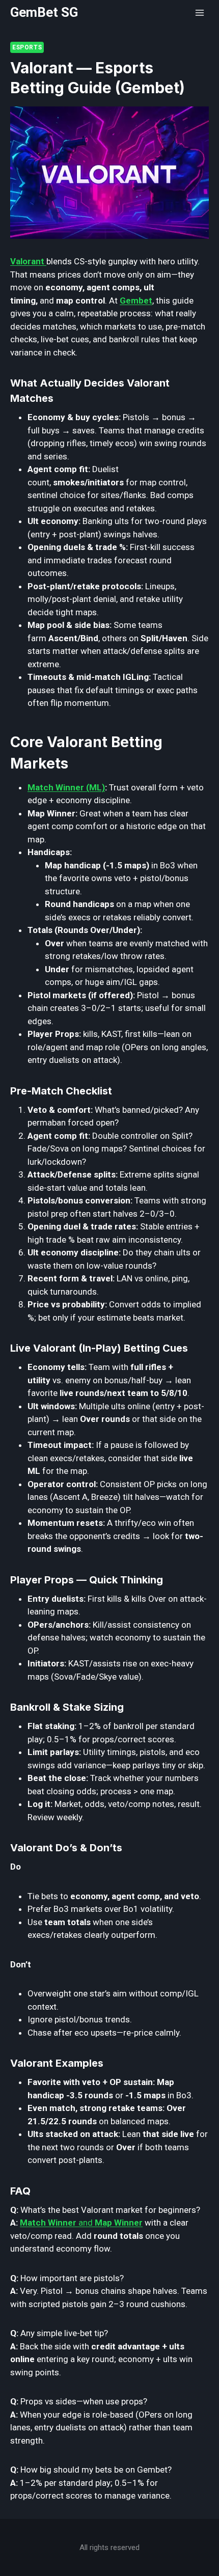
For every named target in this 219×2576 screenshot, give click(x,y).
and (81, 2223)
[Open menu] (199, 12)
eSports (27, 47)
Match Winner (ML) (66, 787)
